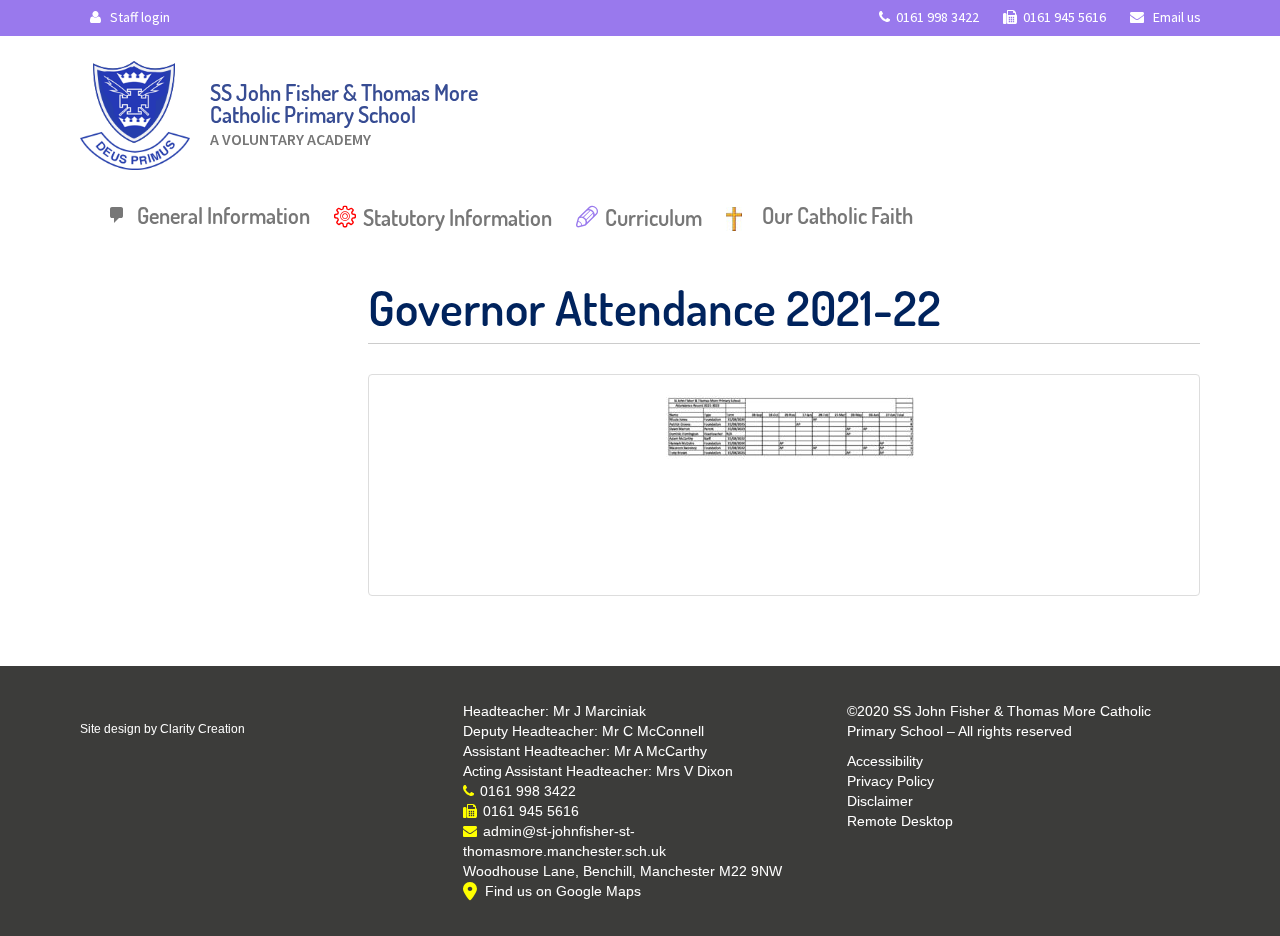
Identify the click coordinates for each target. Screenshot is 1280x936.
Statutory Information (457, 217)
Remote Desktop (900, 821)
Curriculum (653, 217)
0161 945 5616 (1064, 17)
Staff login (138, 17)
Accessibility (885, 761)
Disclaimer (880, 801)
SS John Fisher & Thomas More (344, 109)
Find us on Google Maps (563, 891)
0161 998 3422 (937, 17)
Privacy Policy (890, 781)
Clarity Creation (202, 729)
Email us (1175, 17)
